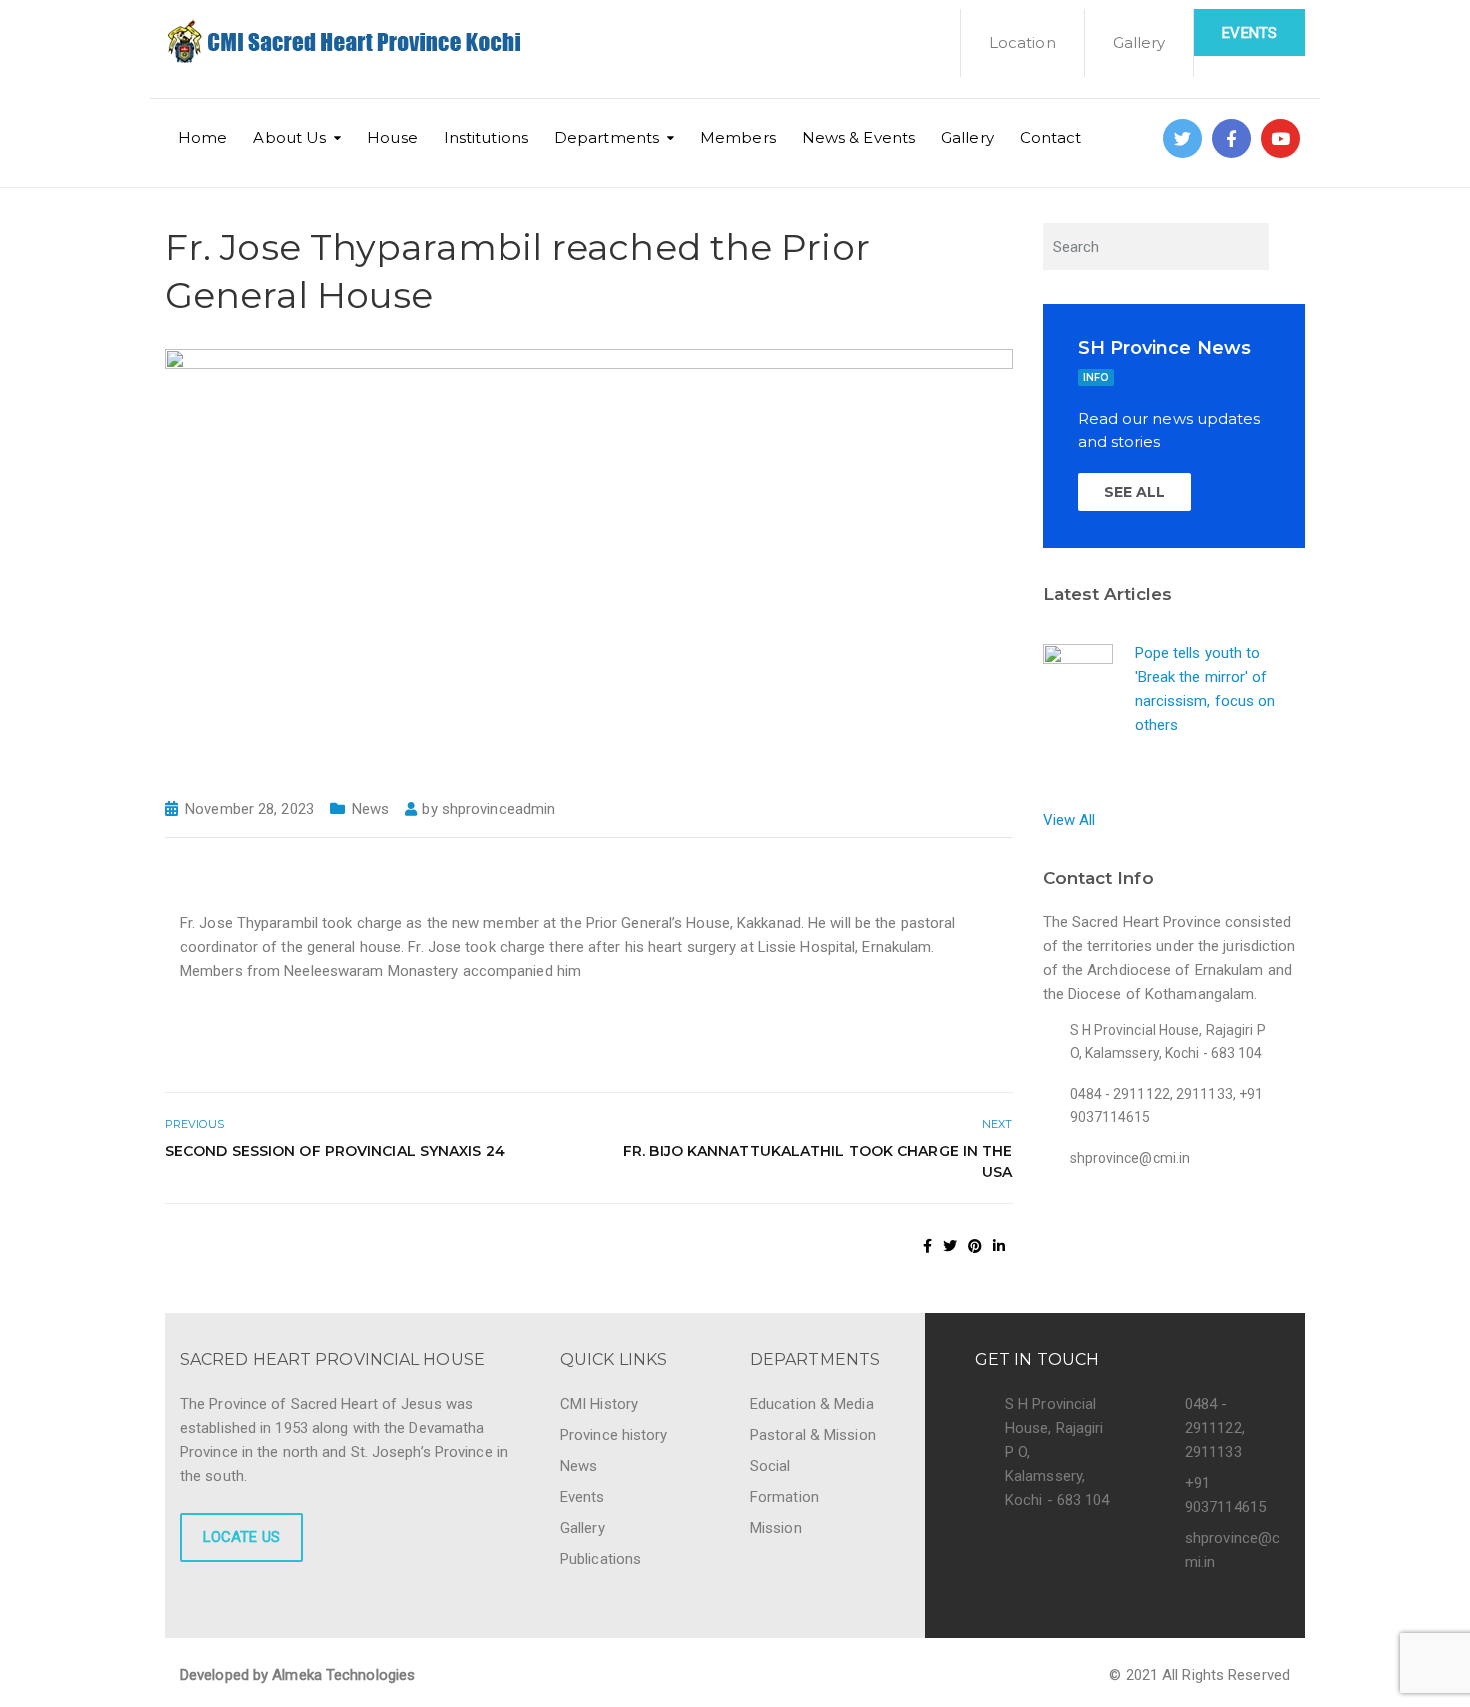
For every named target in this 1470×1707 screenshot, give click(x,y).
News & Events (858, 137)
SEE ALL (1135, 492)
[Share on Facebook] (927, 1246)
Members (738, 137)
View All (1069, 820)
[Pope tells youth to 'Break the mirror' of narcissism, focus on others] (1078, 677)
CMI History (599, 1404)
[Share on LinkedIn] (999, 1246)
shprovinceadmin (499, 809)
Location (1022, 42)
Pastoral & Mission (813, 1435)
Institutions (486, 137)
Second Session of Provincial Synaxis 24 (335, 1151)
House (392, 137)
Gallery (1139, 42)
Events (1249, 33)
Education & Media (812, 1404)
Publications (600, 1559)
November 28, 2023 (249, 809)
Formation (784, 1497)
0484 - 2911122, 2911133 (1215, 1428)
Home (202, 137)
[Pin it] (975, 1246)
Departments (606, 137)
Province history (614, 1435)
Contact (1051, 137)
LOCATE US (241, 1537)
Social (770, 1466)
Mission (776, 1528)
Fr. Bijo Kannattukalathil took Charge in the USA (817, 1161)
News (370, 809)
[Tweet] (950, 1246)
